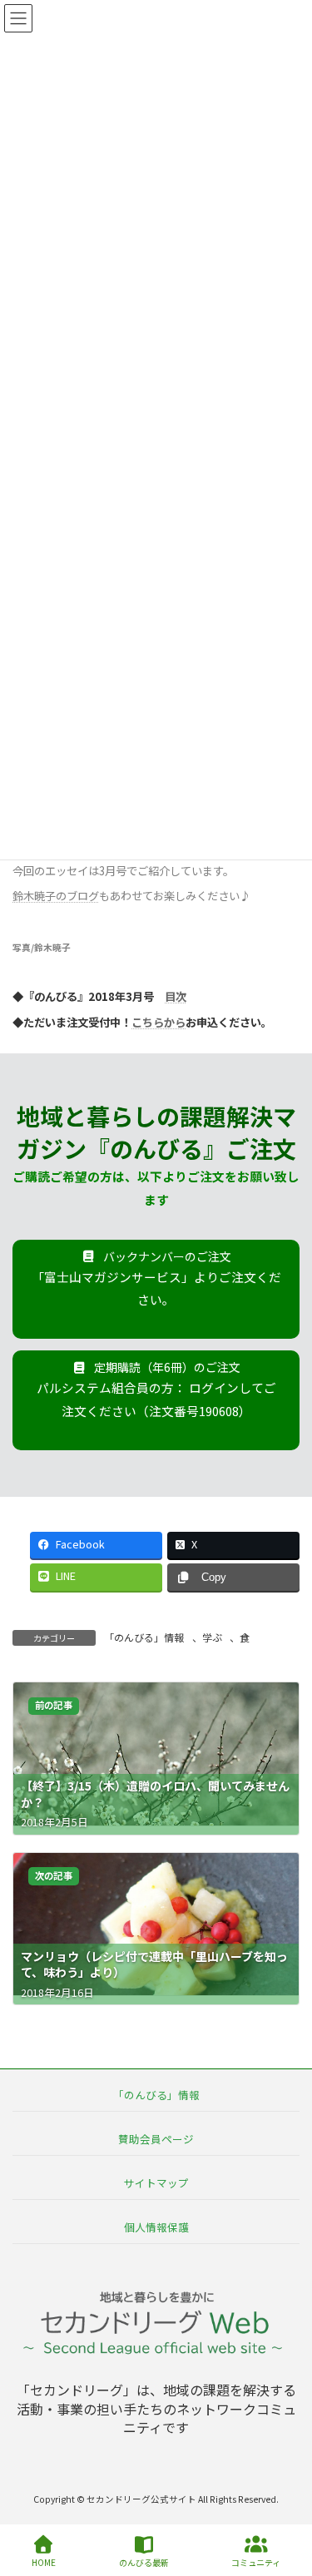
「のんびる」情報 (144, 1637)
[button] (156, 1290)
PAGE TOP (285, 2500)
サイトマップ (156, 2183)
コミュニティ (256, 2562)
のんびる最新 (144, 2562)
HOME (44, 2562)
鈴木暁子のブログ (56, 896)
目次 (176, 996)
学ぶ (212, 1637)
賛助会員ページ (156, 2138)
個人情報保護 (156, 2227)
